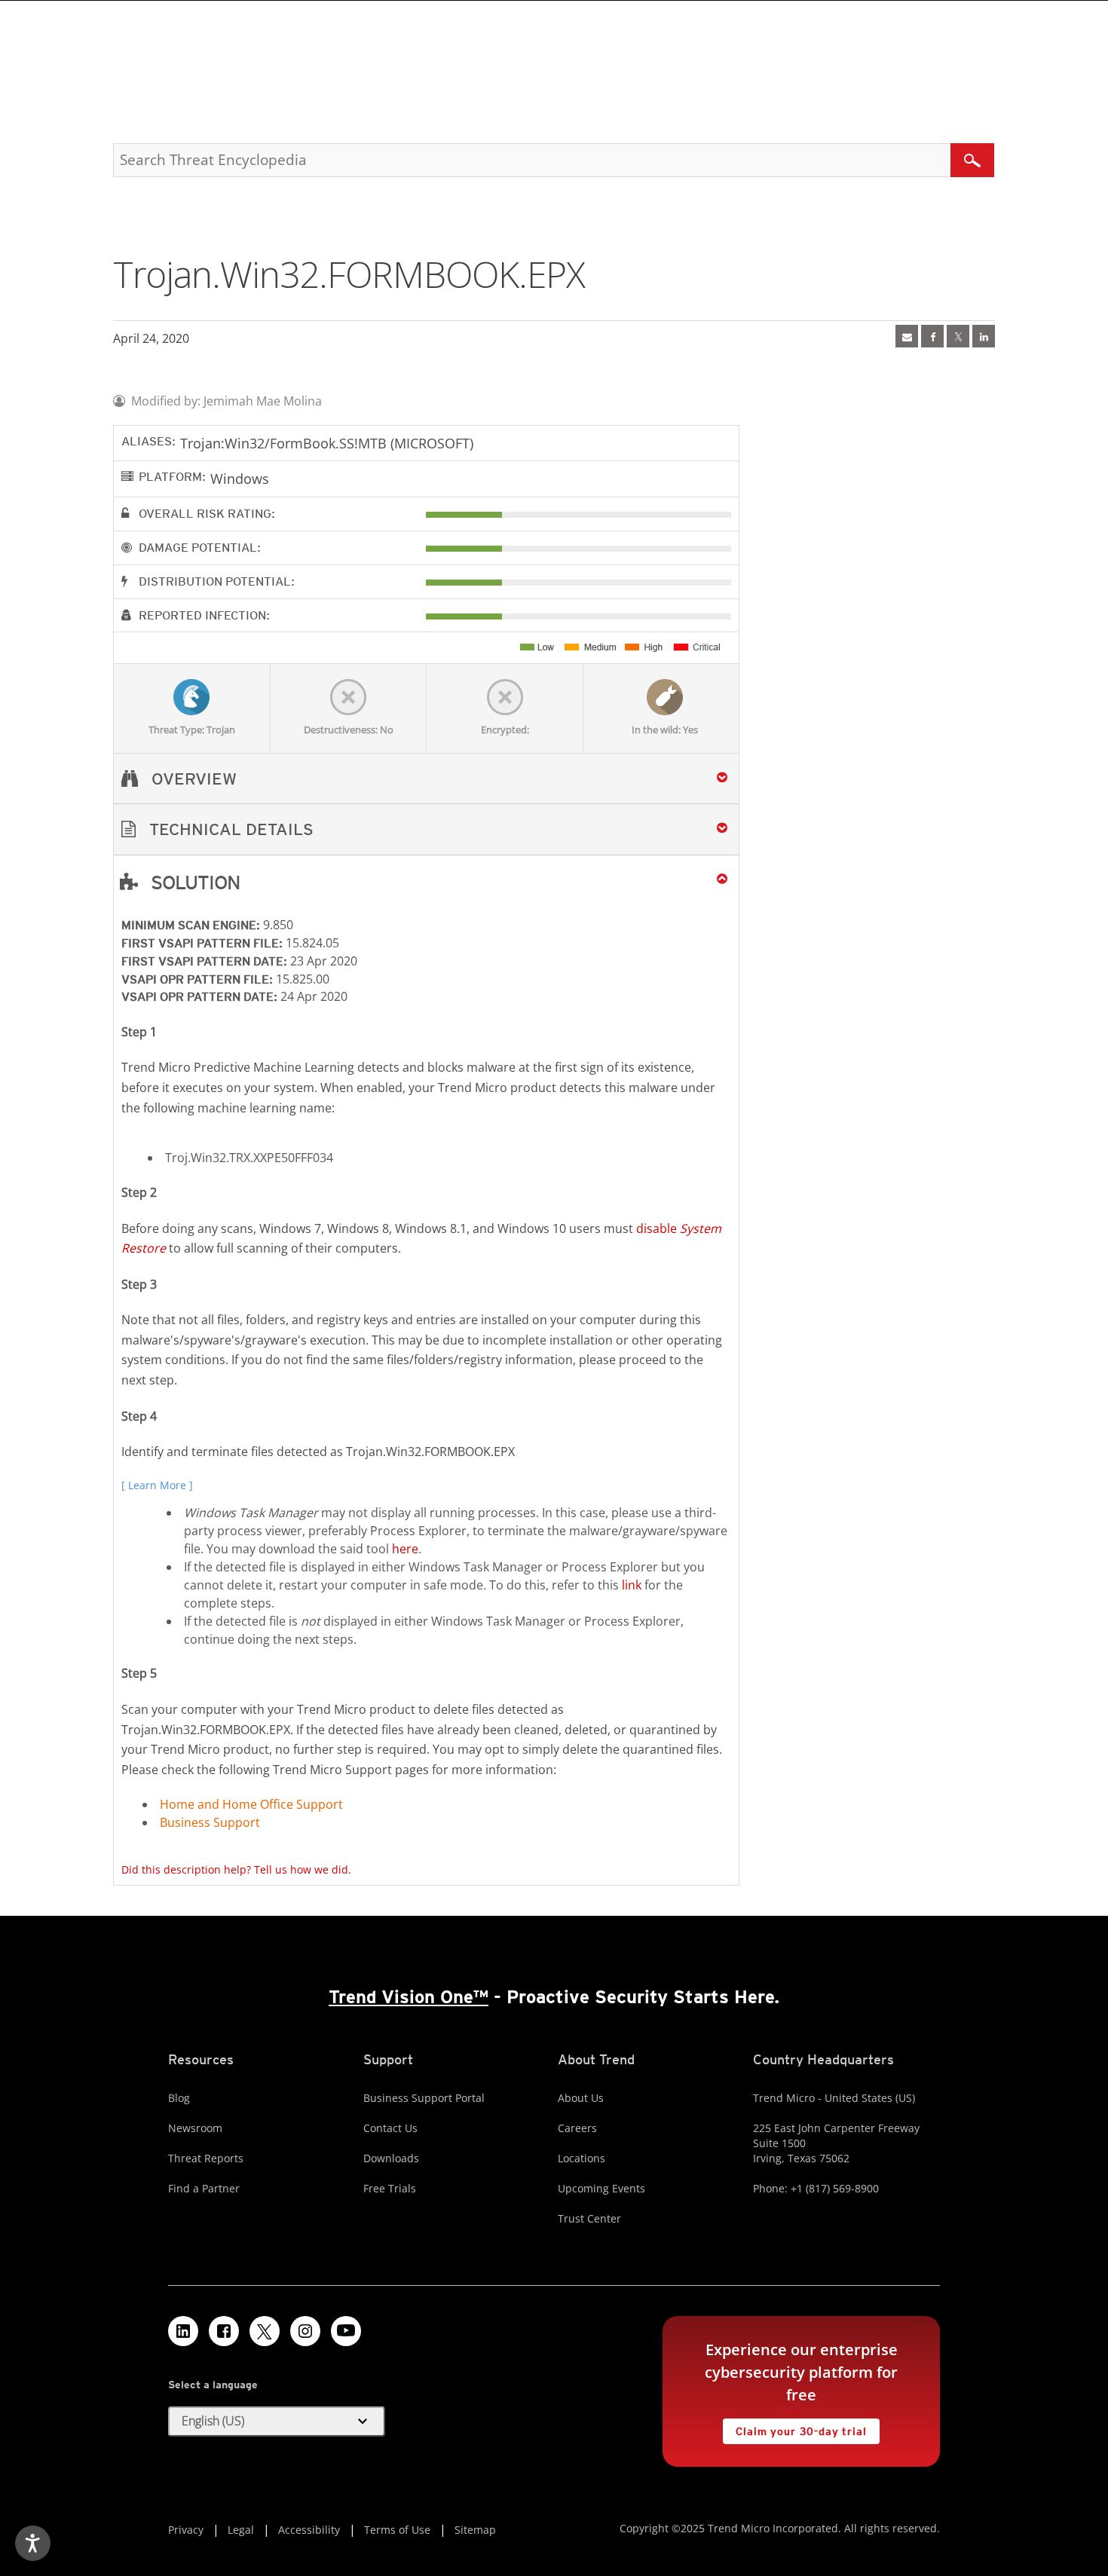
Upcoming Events (601, 2188)
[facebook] (932, 336)
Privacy (186, 2530)
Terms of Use (397, 2530)
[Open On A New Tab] (958, 336)
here (405, 1549)
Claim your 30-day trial (794, 2428)
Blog (179, 2098)
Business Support (210, 1822)
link (632, 1585)
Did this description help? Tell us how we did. (236, 1869)
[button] (426, 829)
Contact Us (390, 2128)
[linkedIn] (984, 336)
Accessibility (309, 2530)
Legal (241, 2530)
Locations (582, 2158)
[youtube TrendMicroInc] (346, 2331)
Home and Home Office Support (251, 1804)
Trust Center (589, 2218)
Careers (577, 2128)
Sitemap (475, 2530)
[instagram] (305, 2331)
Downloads (391, 2158)
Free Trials (390, 2188)
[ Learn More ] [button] (157, 1485)
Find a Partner (204, 2188)
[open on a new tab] (265, 2331)
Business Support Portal (424, 2098)
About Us (581, 2098)
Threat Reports (206, 2158)
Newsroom (195, 2128)
